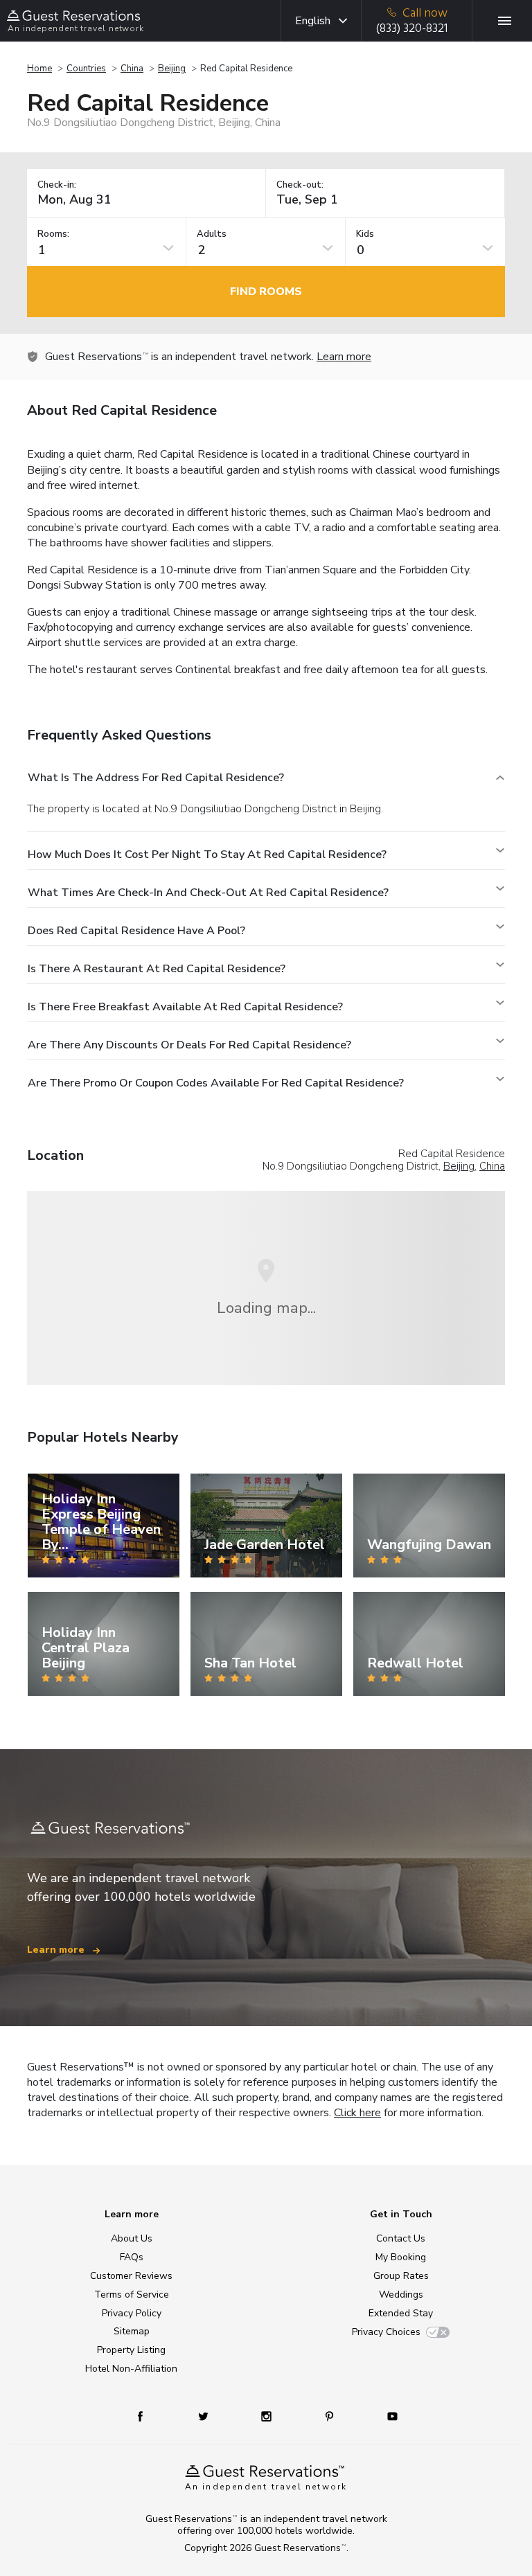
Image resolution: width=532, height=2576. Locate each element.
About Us (132, 2238)
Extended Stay (401, 2313)
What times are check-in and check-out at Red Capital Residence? (208, 893)
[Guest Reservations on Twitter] (205, 2416)
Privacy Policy (132, 2313)
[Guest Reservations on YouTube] (387, 2416)
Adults (212, 234)
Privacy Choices (386, 2332)
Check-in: (57, 185)
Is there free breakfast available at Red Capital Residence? (185, 1007)
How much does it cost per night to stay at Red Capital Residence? (207, 855)
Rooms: (53, 234)
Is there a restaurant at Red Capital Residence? (157, 969)
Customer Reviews (131, 2276)
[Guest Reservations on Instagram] (268, 2416)
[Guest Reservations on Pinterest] (331, 2416)
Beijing (172, 69)
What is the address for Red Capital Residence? (156, 778)
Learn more (344, 357)
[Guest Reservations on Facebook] (147, 2416)
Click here (357, 2113)
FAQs (132, 2257)
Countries (86, 69)
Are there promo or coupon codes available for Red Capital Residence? (216, 1083)
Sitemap (132, 2331)
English (313, 21)
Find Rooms (266, 292)
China (132, 69)
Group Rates (401, 2276)
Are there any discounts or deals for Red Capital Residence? (189, 1045)
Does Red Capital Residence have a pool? (136, 931)
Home (39, 69)
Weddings (401, 2295)
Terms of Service (132, 2295)
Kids (365, 234)
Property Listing (131, 2350)
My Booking (401, 2257)
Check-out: (300, 185)
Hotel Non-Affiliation (131, 2369)
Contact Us (401, 2238)
